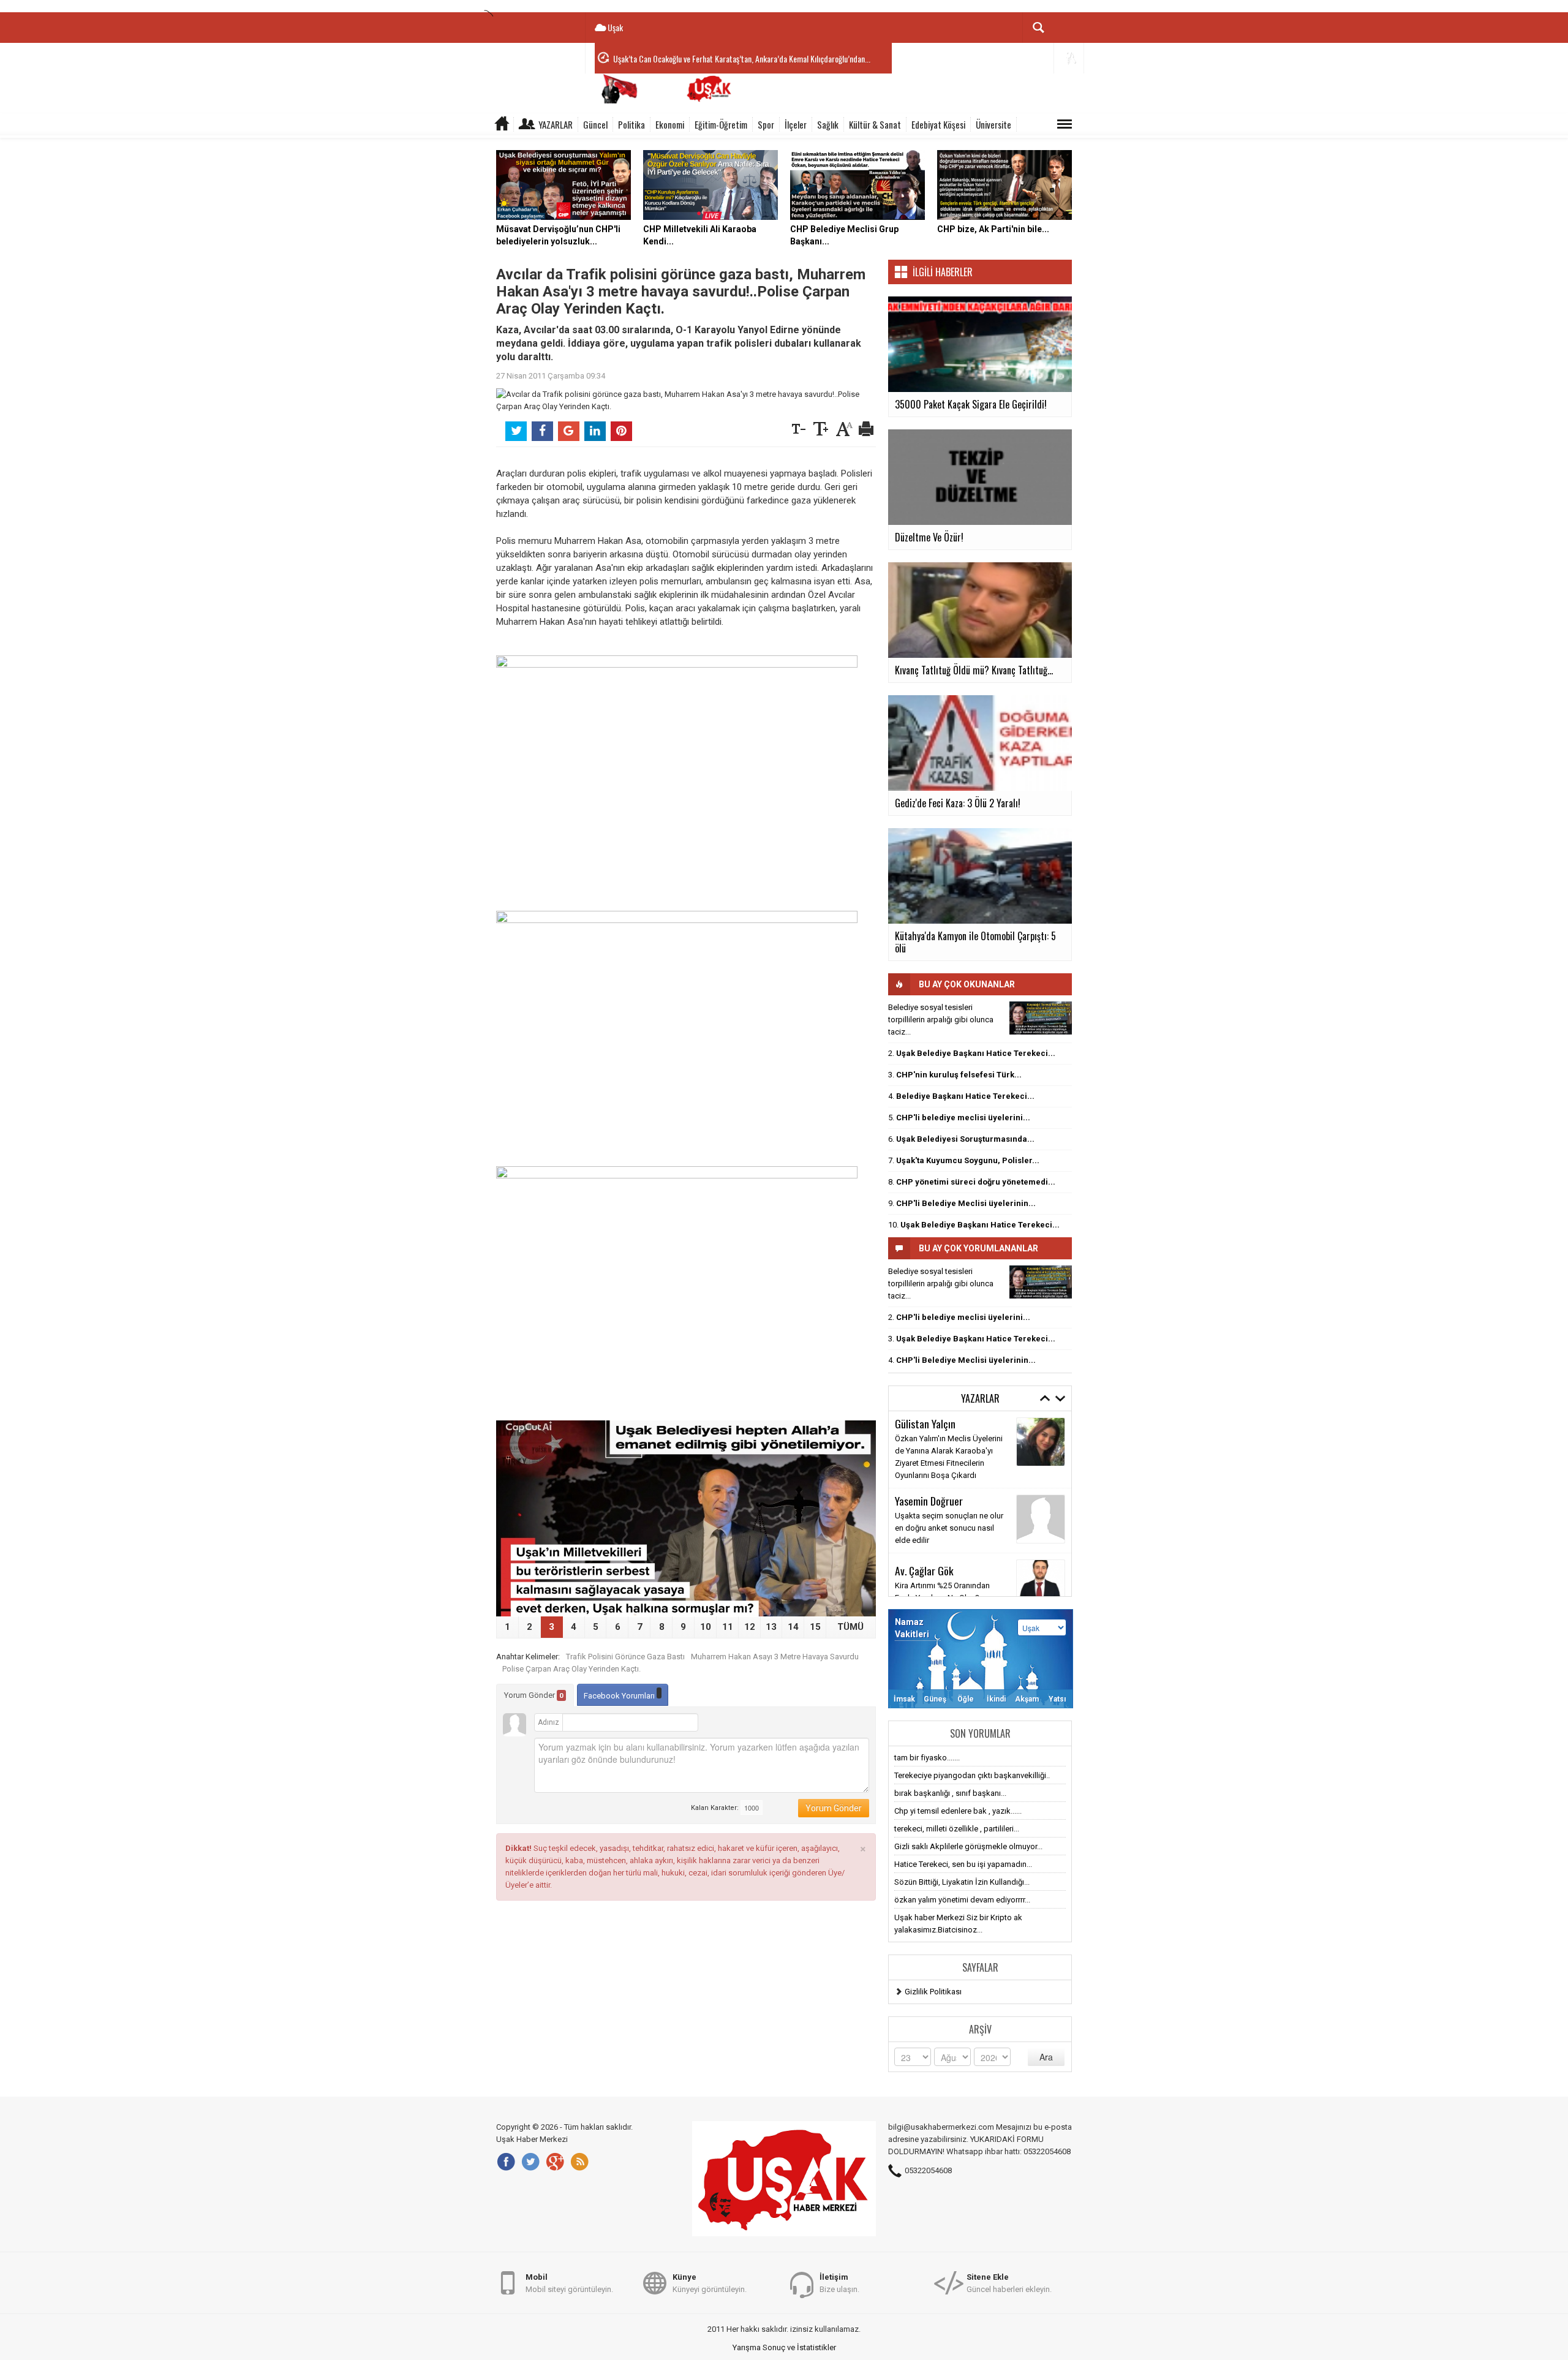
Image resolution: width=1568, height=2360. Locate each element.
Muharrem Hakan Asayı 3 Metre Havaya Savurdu (775, 1657)
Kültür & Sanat (875, 124)
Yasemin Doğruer (929, 1501)
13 (771, 1627)
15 (815, 1627)
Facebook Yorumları (620, 1696)
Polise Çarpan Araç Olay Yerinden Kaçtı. (571, 1669)
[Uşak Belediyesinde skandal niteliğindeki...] (1041, 1018)
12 (750, 1627)
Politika (631, 124)
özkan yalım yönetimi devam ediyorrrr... (962, 1900)
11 (728, 1627)
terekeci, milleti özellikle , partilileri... (957, 1829)
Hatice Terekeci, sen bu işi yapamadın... (963, 1864)
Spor (766, 124)
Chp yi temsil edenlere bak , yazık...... (958, 1811)
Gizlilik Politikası (933, 1992)
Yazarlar (556, 124)
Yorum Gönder (534, 1695)
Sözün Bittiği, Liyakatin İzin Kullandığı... (962, 1882)
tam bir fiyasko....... (927, 1758)
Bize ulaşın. (839, 2283)
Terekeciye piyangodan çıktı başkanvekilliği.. (972, 1775)
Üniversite (993, 124)
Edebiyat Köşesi (938, 124)
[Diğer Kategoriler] (1065, 124)
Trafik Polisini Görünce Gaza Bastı (625, 1657)
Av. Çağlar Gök (924, 1570)
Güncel (595, 124)
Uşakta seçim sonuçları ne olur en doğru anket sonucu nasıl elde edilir (949, 1528)
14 (793, 1627)
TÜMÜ (850, 1627)
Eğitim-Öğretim (721, 124)
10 (706, 1627)
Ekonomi (670, 124)
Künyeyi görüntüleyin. (710, 2283)
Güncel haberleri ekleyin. (1009, 2283)
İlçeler (796, 124)
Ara (1046, 2057)
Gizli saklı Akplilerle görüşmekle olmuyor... (968, 1846)
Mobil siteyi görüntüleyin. (569, 2283)
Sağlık (828, 124)
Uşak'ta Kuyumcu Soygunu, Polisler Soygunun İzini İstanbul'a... (710, 58)
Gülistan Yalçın (925, 1423)
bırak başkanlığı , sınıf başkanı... (950, 1793)
